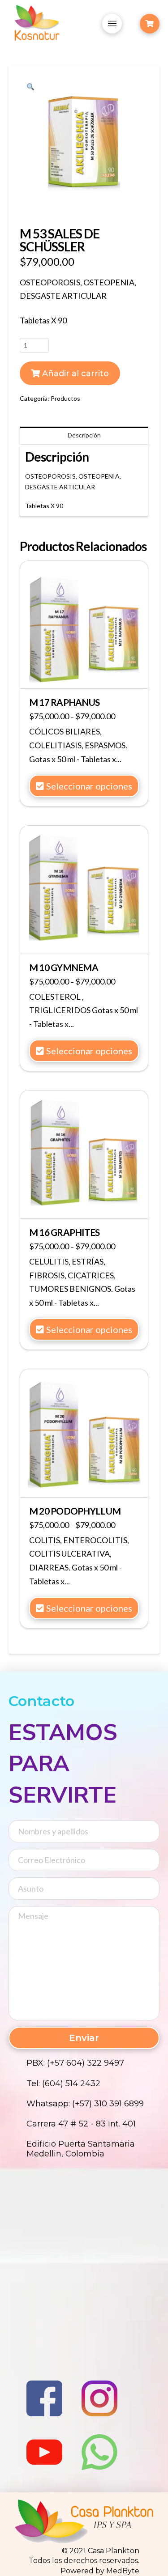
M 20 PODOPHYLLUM (75, 1511)
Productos (65, 398)
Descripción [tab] (84, 435)
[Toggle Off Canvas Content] (150, 24)
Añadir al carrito (75, 373)
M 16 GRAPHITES (65, 1232)
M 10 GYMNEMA (64, 968)
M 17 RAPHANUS (65, 702)
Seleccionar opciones (89, 786)
